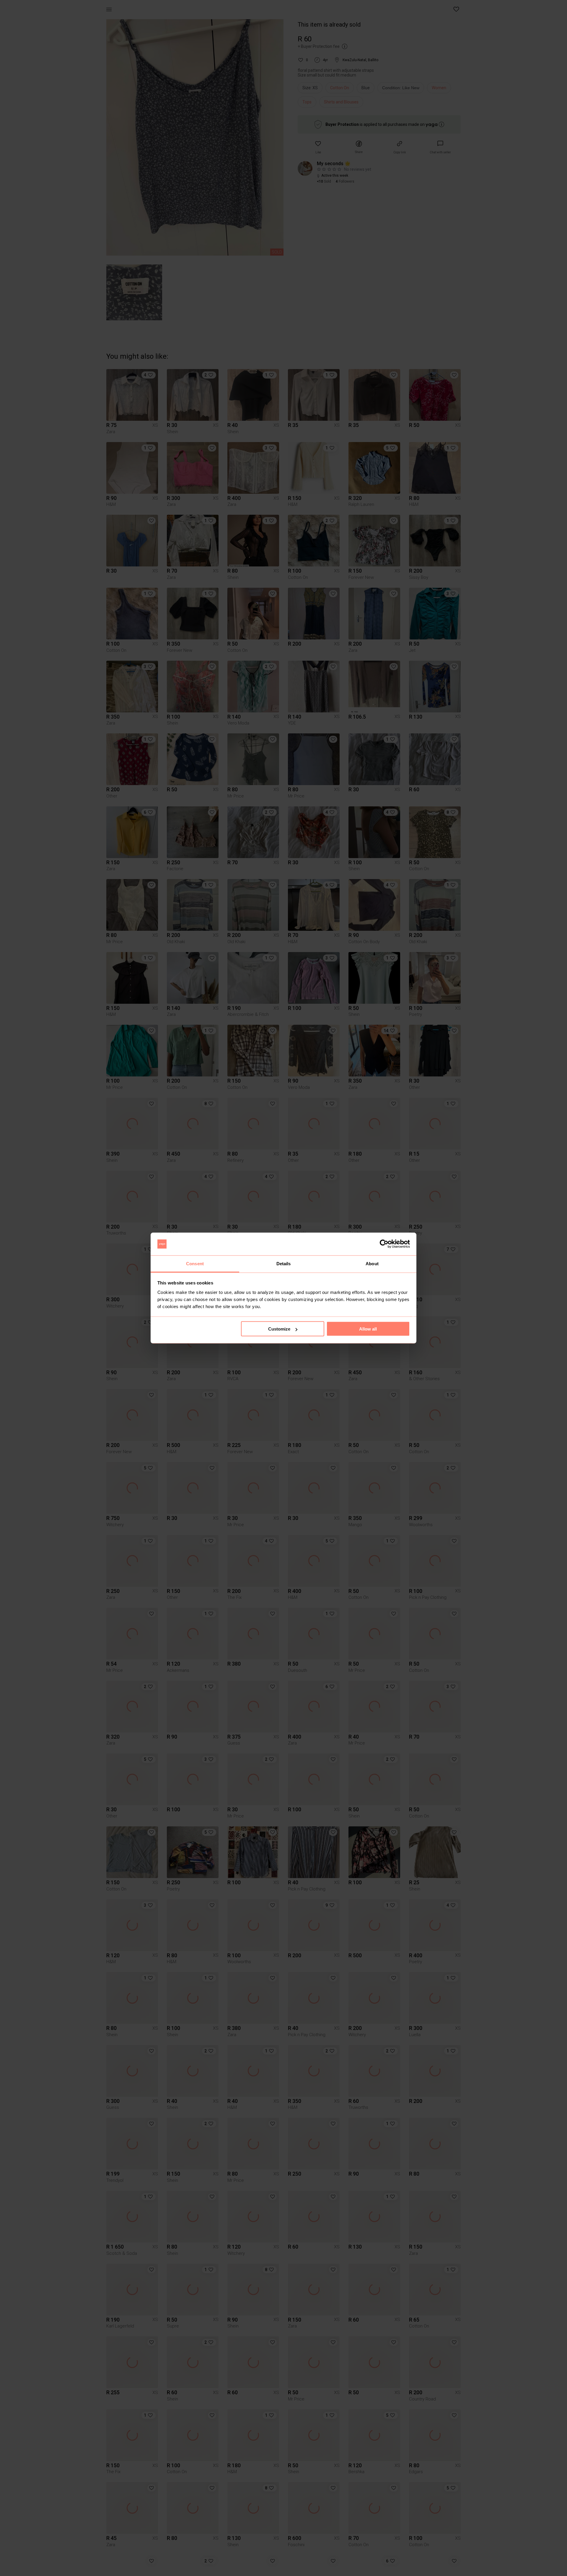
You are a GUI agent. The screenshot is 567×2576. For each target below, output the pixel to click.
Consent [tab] (195, 1263)
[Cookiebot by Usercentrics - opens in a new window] (384, 1244)
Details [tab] (284, 1263)
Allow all (368, 1329)
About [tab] (372, 1263)
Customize (279, 1329)
